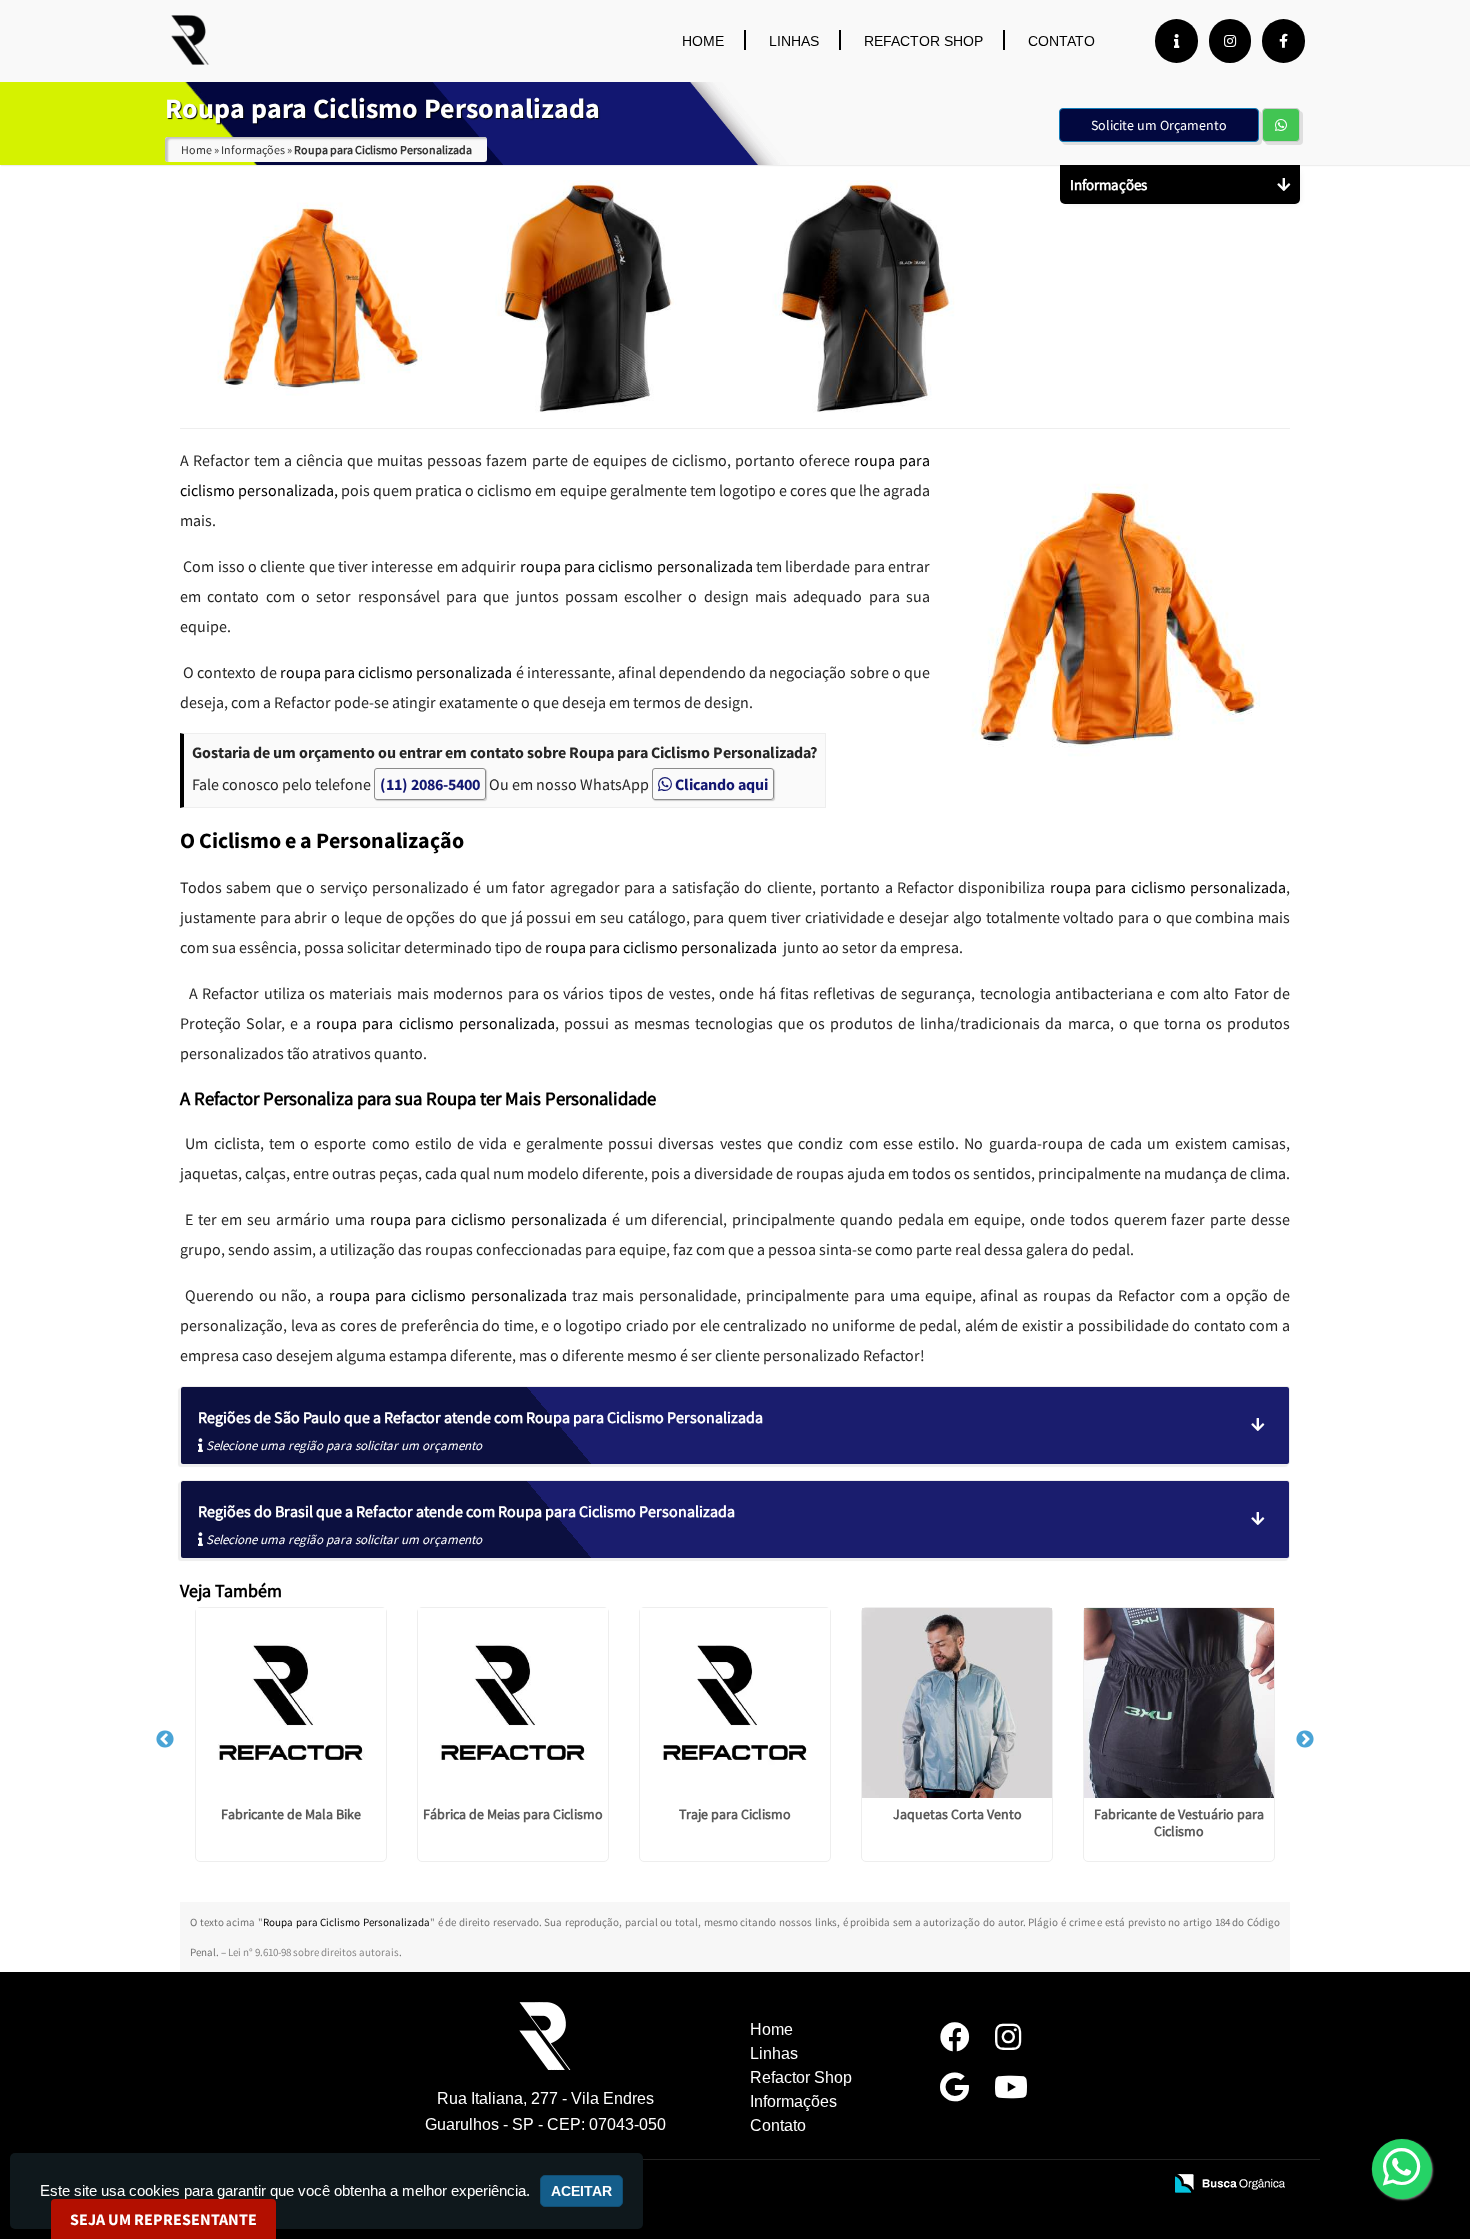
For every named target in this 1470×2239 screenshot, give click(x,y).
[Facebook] (1283, 41)
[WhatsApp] (1420, 2168)
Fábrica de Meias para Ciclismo (513, 1814)
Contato (1061, 41)
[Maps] (954, 2092)
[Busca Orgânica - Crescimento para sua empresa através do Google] (1229, 2182)
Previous (165, 1740)
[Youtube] (1011, 2092)
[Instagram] (1230, 41)
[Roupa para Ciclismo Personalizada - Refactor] (190, 40)
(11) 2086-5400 (430, 784)
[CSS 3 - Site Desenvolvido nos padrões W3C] (1068, 2185)
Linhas (794, 41)
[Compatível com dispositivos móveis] (1137, 2185)
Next (1305, 1740)
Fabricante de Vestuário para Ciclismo (1179, 1822)
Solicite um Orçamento (1159, 125)
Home (703, 41)
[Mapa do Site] (946, 2185)
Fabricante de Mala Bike (291, 1814)
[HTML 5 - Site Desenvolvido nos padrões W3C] (999, 2185)
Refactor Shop (923, 41)
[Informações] (1176, 41)
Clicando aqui (720, 784)
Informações (793, 2101)
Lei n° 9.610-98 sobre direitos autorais (313, 1952)
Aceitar (581, 2191)
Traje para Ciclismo (735, 1814)
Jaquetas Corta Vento (957, 1814)
